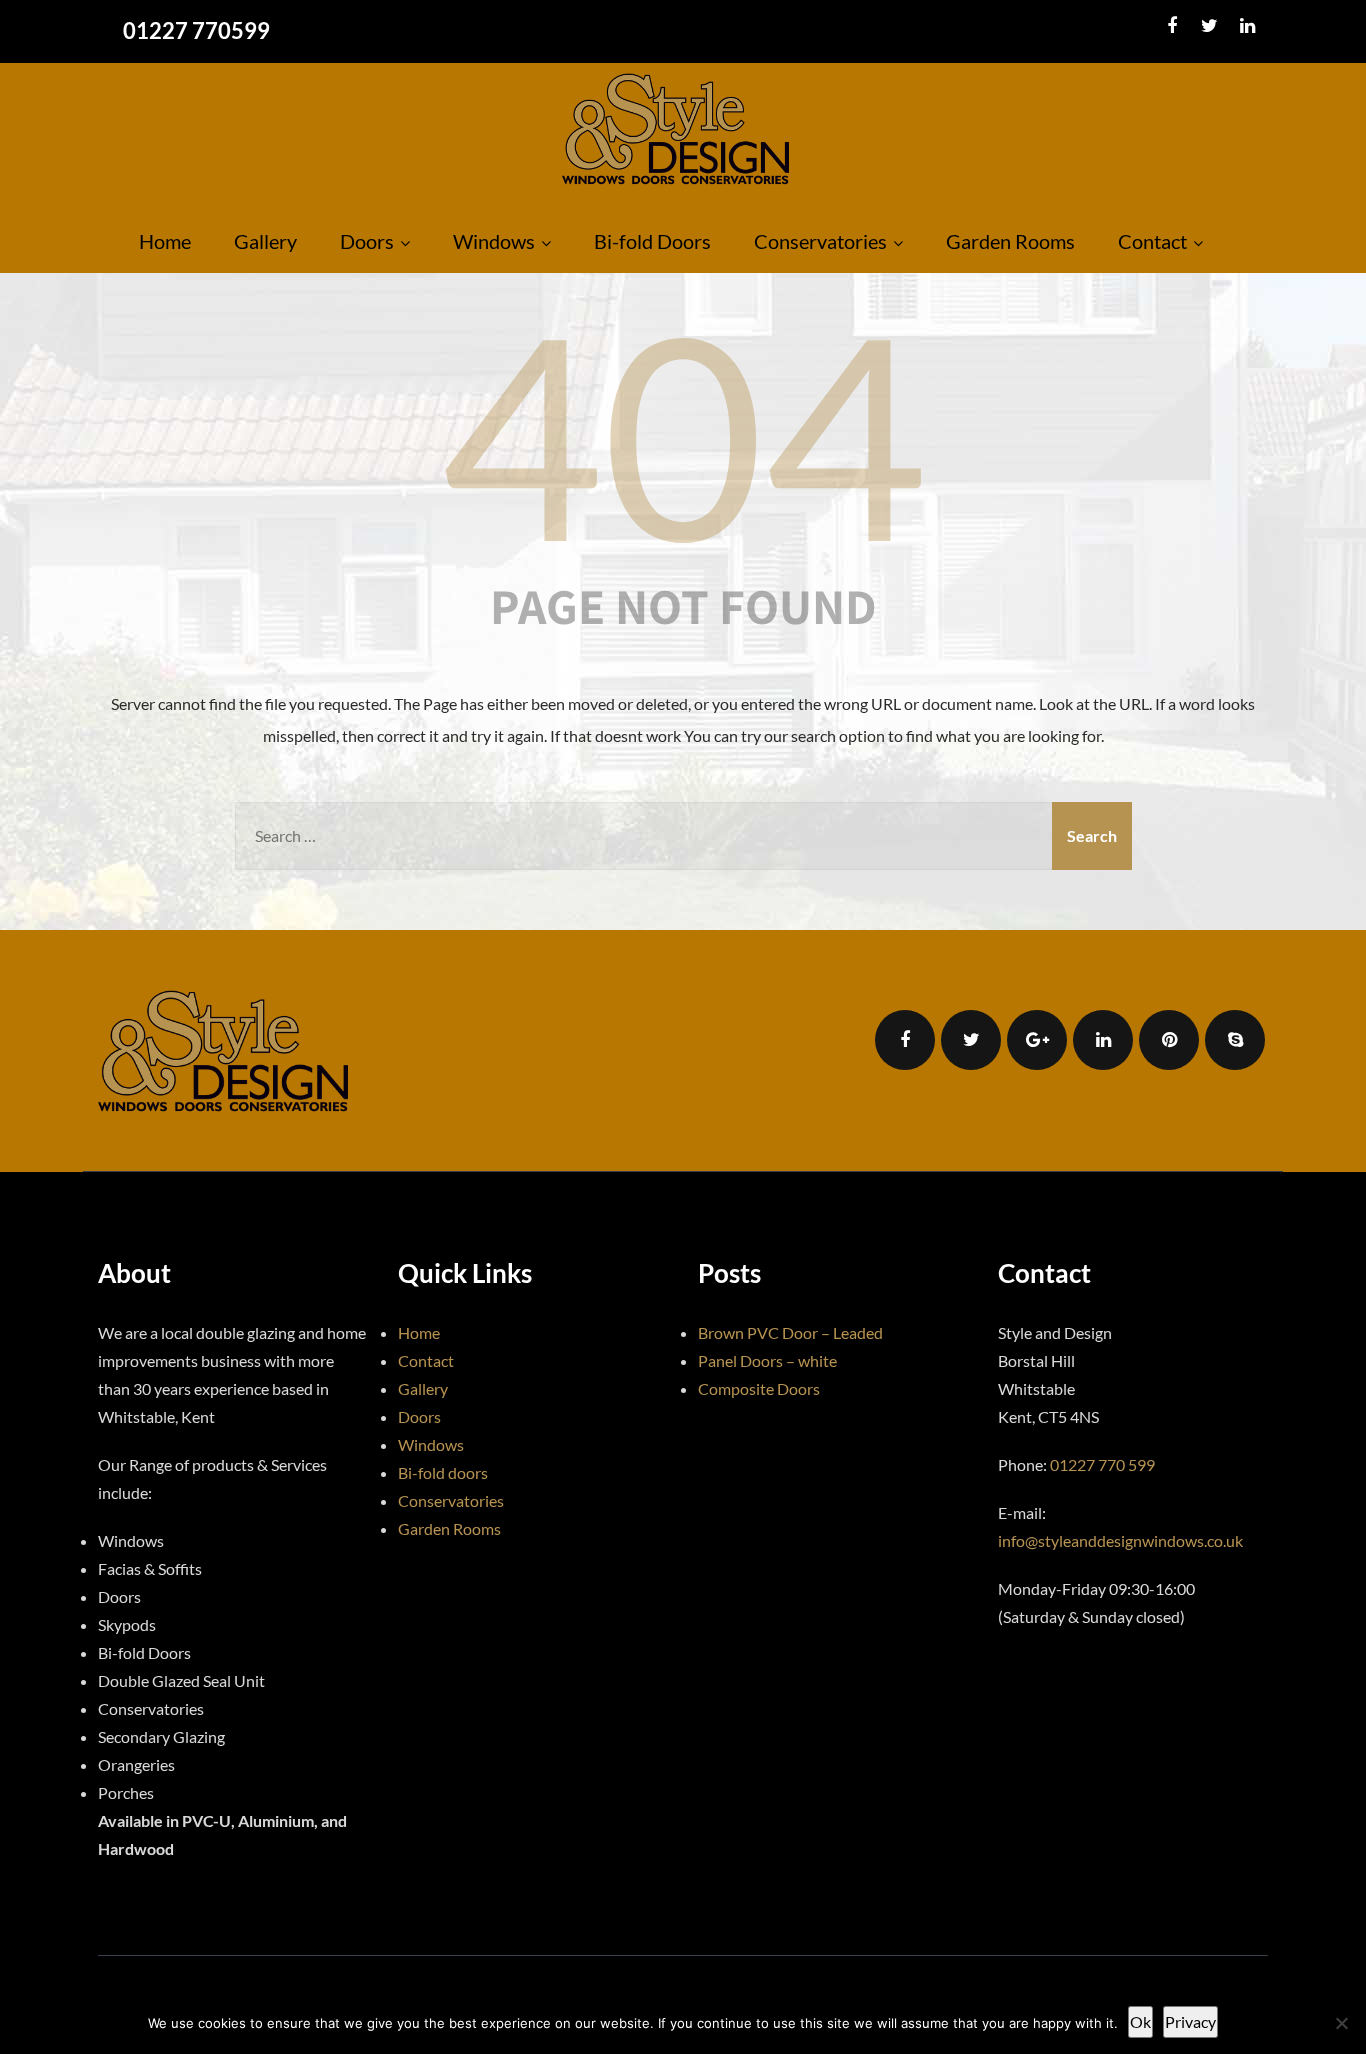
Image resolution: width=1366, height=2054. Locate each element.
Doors (367, 241)
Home (165, 241)
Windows (494, 241)
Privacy (1190, 2021)
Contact (1152, 241)
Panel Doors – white (767, 1360)
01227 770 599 (1102, 1464)
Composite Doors (759, 1388)
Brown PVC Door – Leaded (790, 1332)
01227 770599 (196, 30)
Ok (1140, 2021)
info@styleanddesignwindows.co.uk (1120, 1540)
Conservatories (820, 241)
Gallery (265, 241)
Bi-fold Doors (652, 241)
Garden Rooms (1010, 241)
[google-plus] (1037, 1040)
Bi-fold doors (443, 1472)
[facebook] (1171, 26)
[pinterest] (1169, 1040)
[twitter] (1209, 26)
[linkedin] (1247, 26)
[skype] (1235, 1040)
